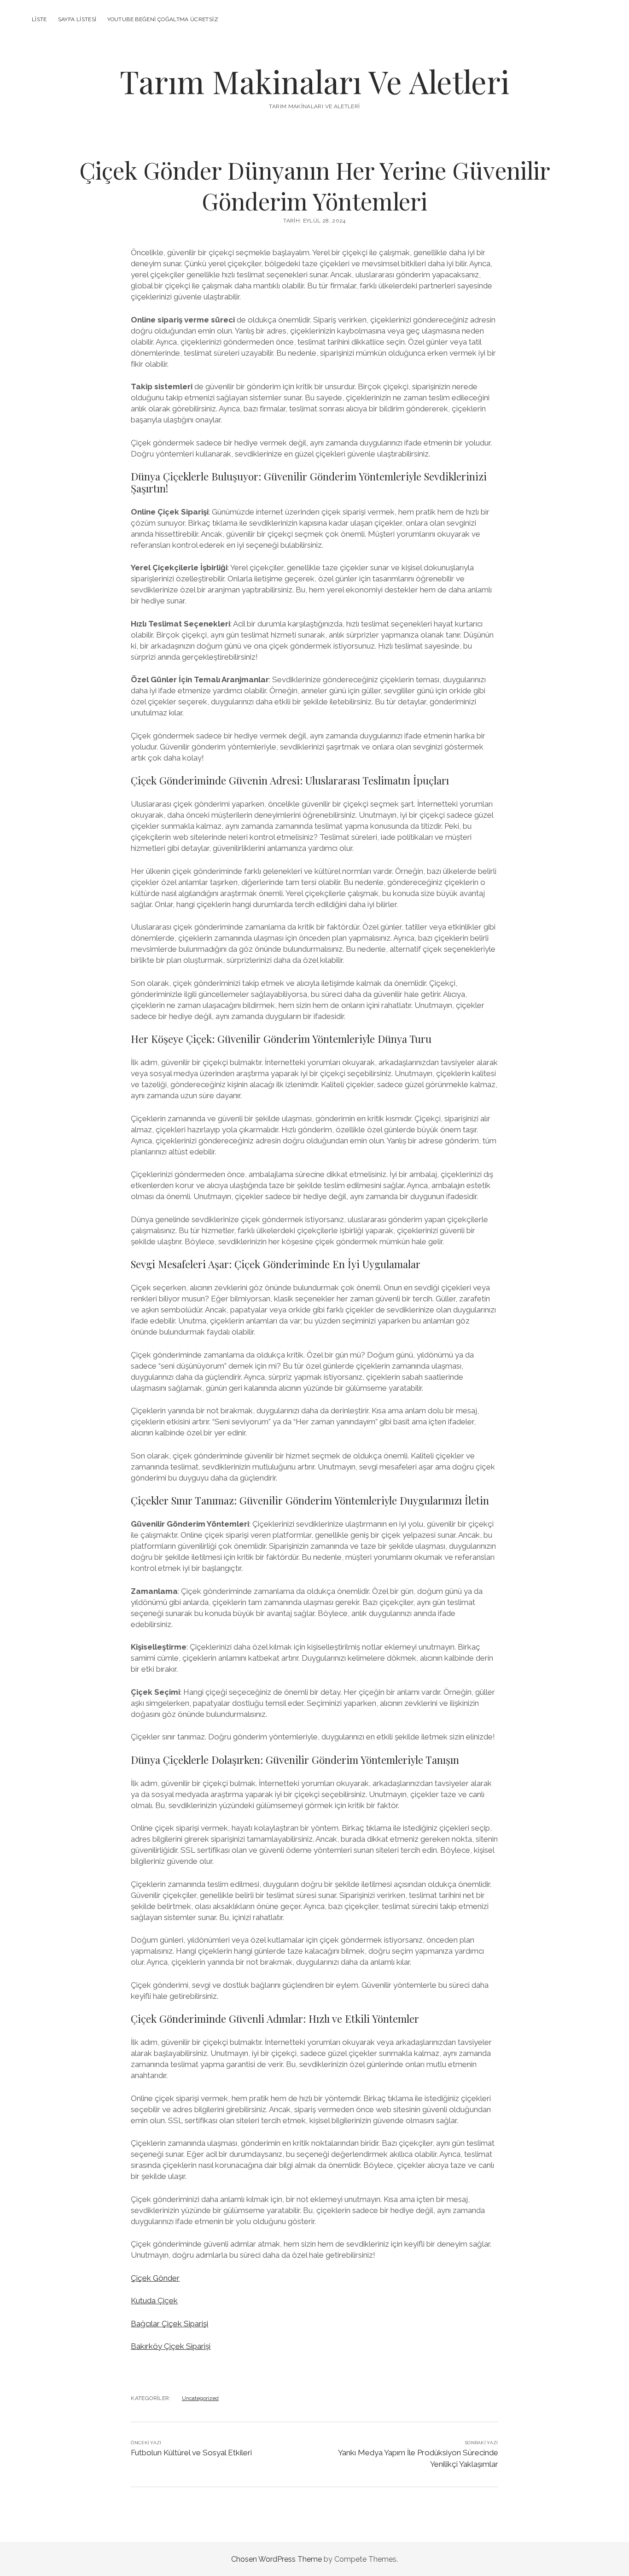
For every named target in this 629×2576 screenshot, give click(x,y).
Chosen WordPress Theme (277, 2559)
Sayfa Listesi (77, 19)
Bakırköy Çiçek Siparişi (171, 2346)
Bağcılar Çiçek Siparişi (169, 2324)
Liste (39, 19)
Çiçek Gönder (155, 2278)
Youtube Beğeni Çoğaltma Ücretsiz (163, 19)
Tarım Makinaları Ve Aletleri (314, 81)
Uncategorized (200, 2398)
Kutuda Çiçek (154, 2301)
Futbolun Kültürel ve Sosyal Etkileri (191, 2453)
